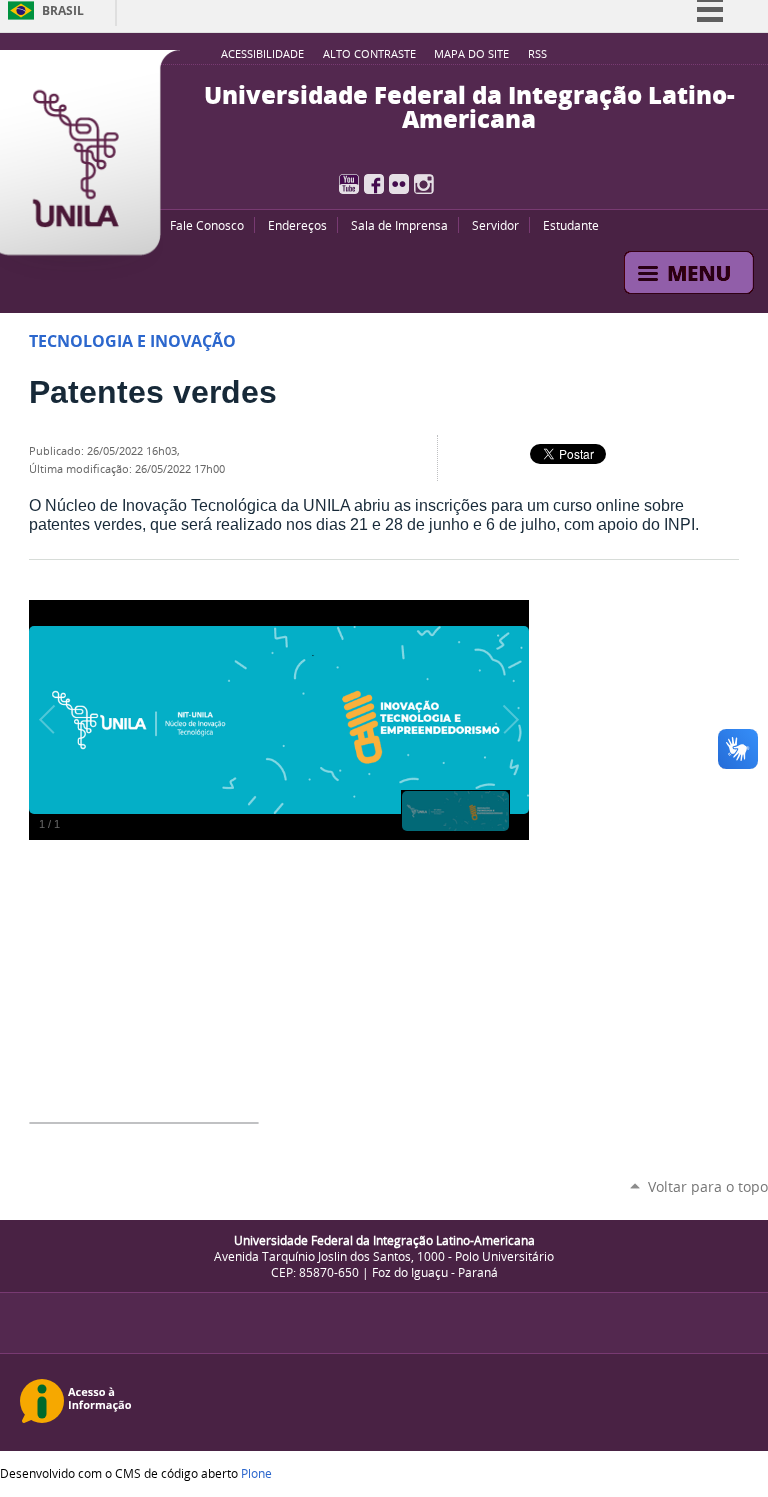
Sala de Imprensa (399, 225)
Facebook (374, 184)
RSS (537, 54)
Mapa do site (471, 54)
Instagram (424, 184)
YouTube (349, 184)
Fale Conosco (207, 225)
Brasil (63, 10)
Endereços (297, 225)
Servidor (495, 225)
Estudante (571, 225)
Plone (256, 1473)
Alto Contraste (369, 54)
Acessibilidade (262, 54)
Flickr (399, 184)
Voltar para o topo (708, 1186)
